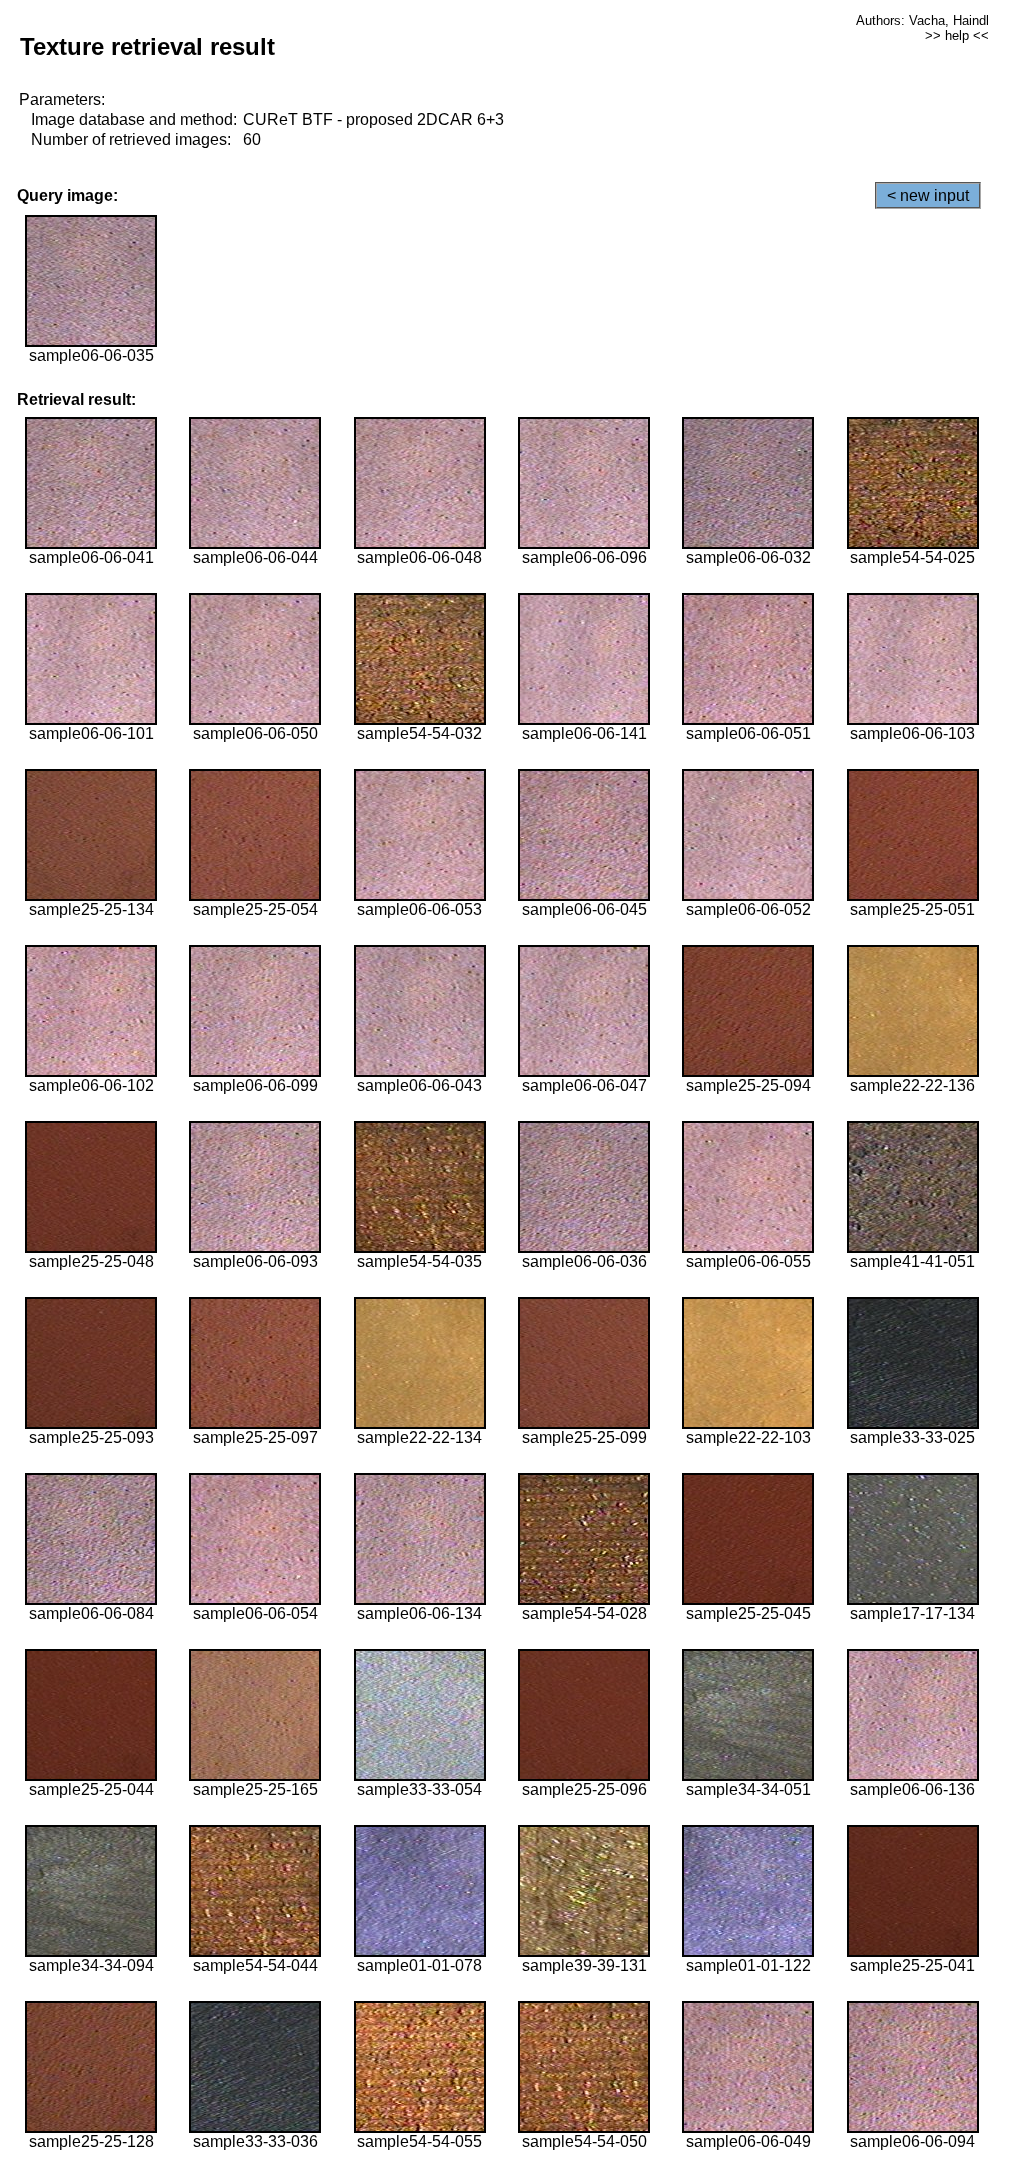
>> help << (957, 35)
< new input (928, 195)
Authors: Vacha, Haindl (922, 20)
